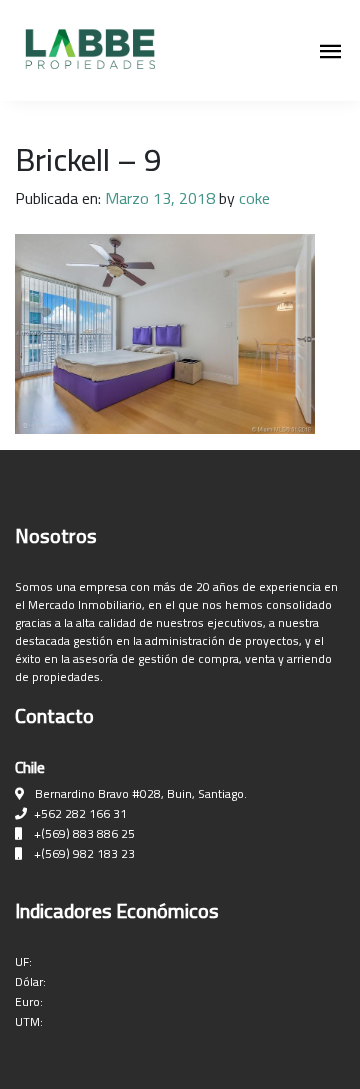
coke (254, 198)
